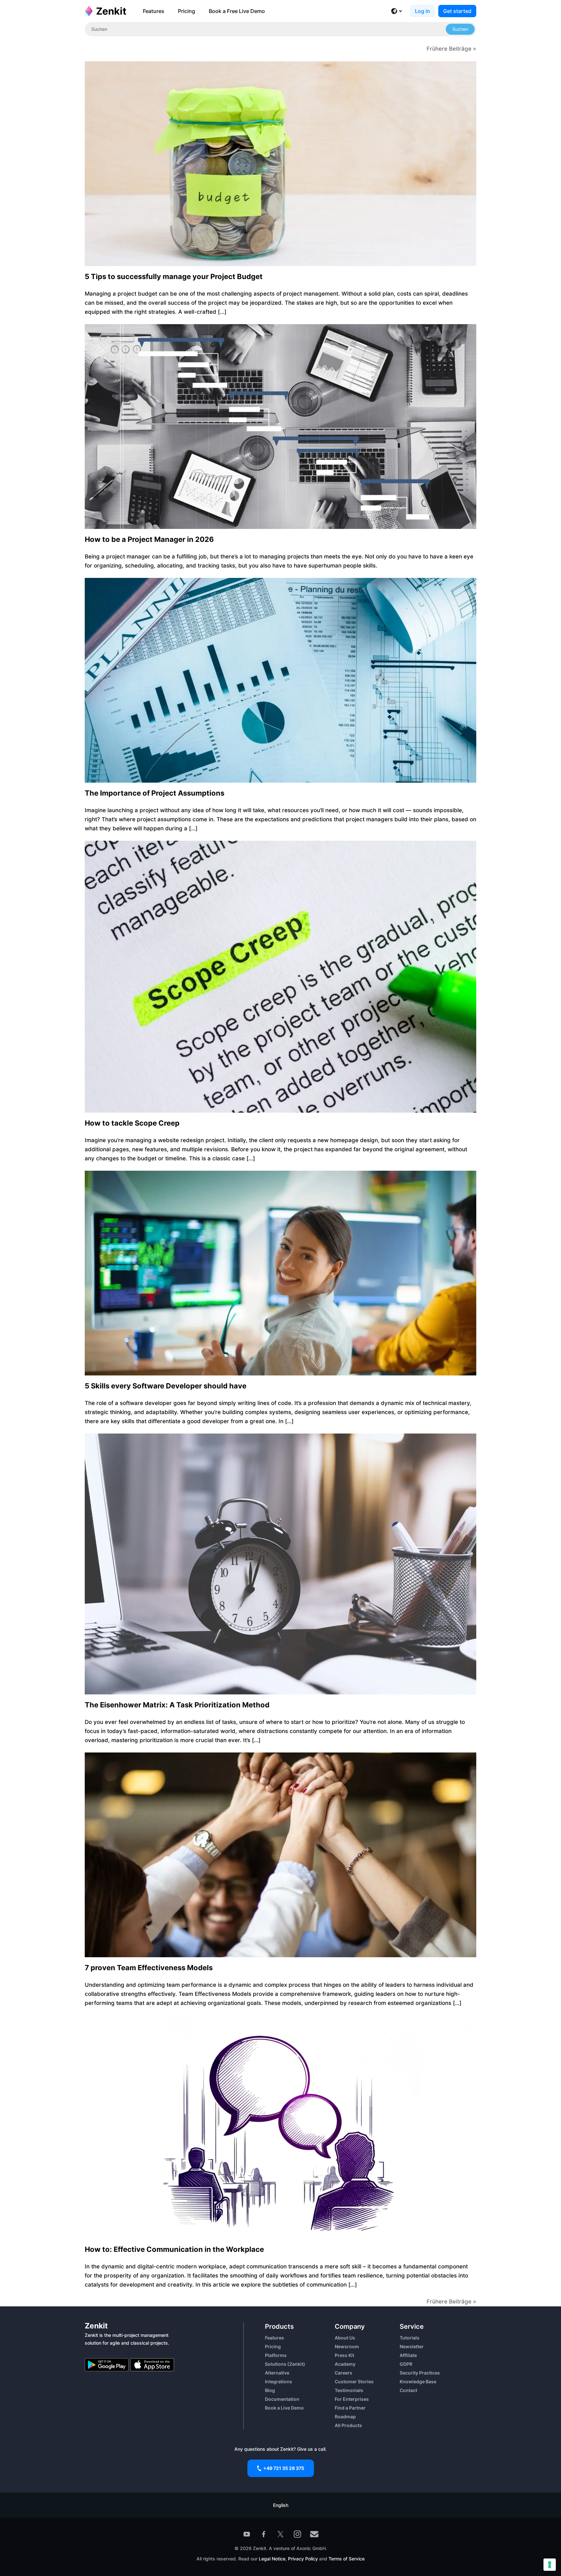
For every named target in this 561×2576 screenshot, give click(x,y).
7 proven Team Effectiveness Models (149, 1968)
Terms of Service (347, 2559)
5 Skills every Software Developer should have (166, 1386)
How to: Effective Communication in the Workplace (174, 2249)
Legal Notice (272, 2559)
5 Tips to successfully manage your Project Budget (174, 276)
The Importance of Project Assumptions (155, 793)
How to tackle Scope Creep (132, 1123)
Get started (457, 11)
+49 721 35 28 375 (284, 2468)
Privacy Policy (302, 2559)
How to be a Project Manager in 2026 (149, 539)
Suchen (460, 29)
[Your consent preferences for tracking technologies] (550, 2565)
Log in (423, 11)
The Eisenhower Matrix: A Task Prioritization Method (177, 1705)
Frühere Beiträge (449, 49)
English (281, 2505)
